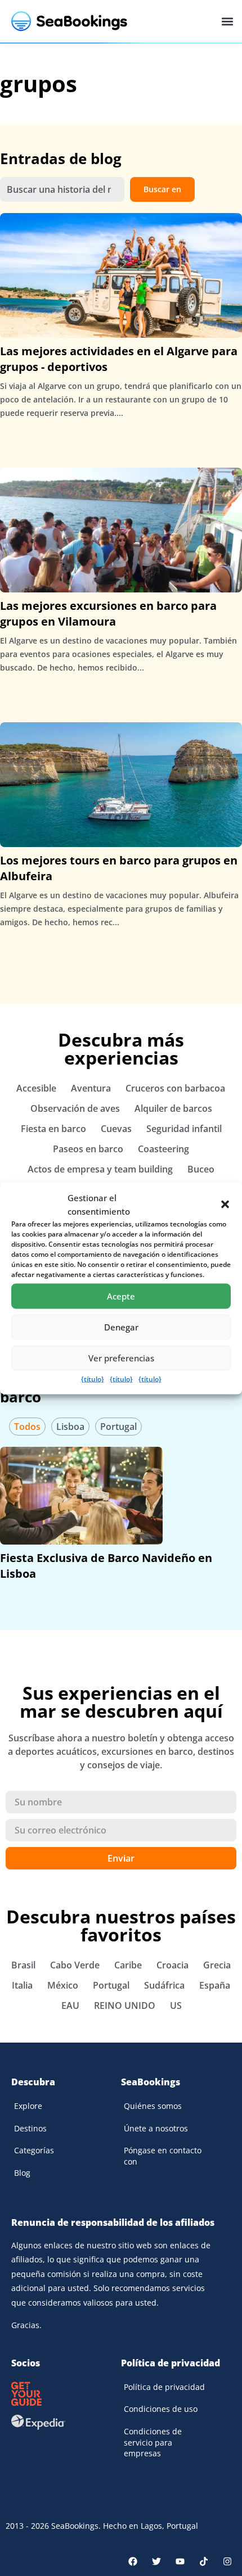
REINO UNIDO (125, 2005)
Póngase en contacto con (163, 2156)
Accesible (36, 1088)
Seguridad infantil (184, 1129)
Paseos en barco (88, 1149)
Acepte (121, 1296)
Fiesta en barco (53, 1129)
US (176, 2005)
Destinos (30, 2128)
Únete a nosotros (156, 2128)
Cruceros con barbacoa (175, 1088)
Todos (27, 1427)
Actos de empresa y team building (100, 1169)
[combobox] (62, 189)
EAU (70, 2005)
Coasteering (163, 1149)
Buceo (201, 1169)
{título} (93, 1378)
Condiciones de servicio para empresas (153, 2442)
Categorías (34, 2150)
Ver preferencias (121, 1358)
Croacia (172, 1965)
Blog (22, 2173)
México (63, 1985)
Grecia (217, 1965)
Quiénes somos (153, 2106)
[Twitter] (156, 2561)
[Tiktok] (204, 2561)
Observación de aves (75, 1108)
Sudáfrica (164, 1985)
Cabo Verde (75, 1965)
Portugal (118, 1427)
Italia (22, 1985)
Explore (28, 2106)
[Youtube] (180, 2561)
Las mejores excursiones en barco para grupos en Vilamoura (108, 614)
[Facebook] (133, 2561)
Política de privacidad (164, 2387)
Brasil (23, 1965)
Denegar (121, 1327)
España (215, 1985)
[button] (225, 1204)
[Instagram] (227, 2561)
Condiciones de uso (161, 2409)
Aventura (91, 1088)
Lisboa (70, 1427)
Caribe (128, 1965)
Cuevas (116, 1129)
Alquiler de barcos (173, 1108)
